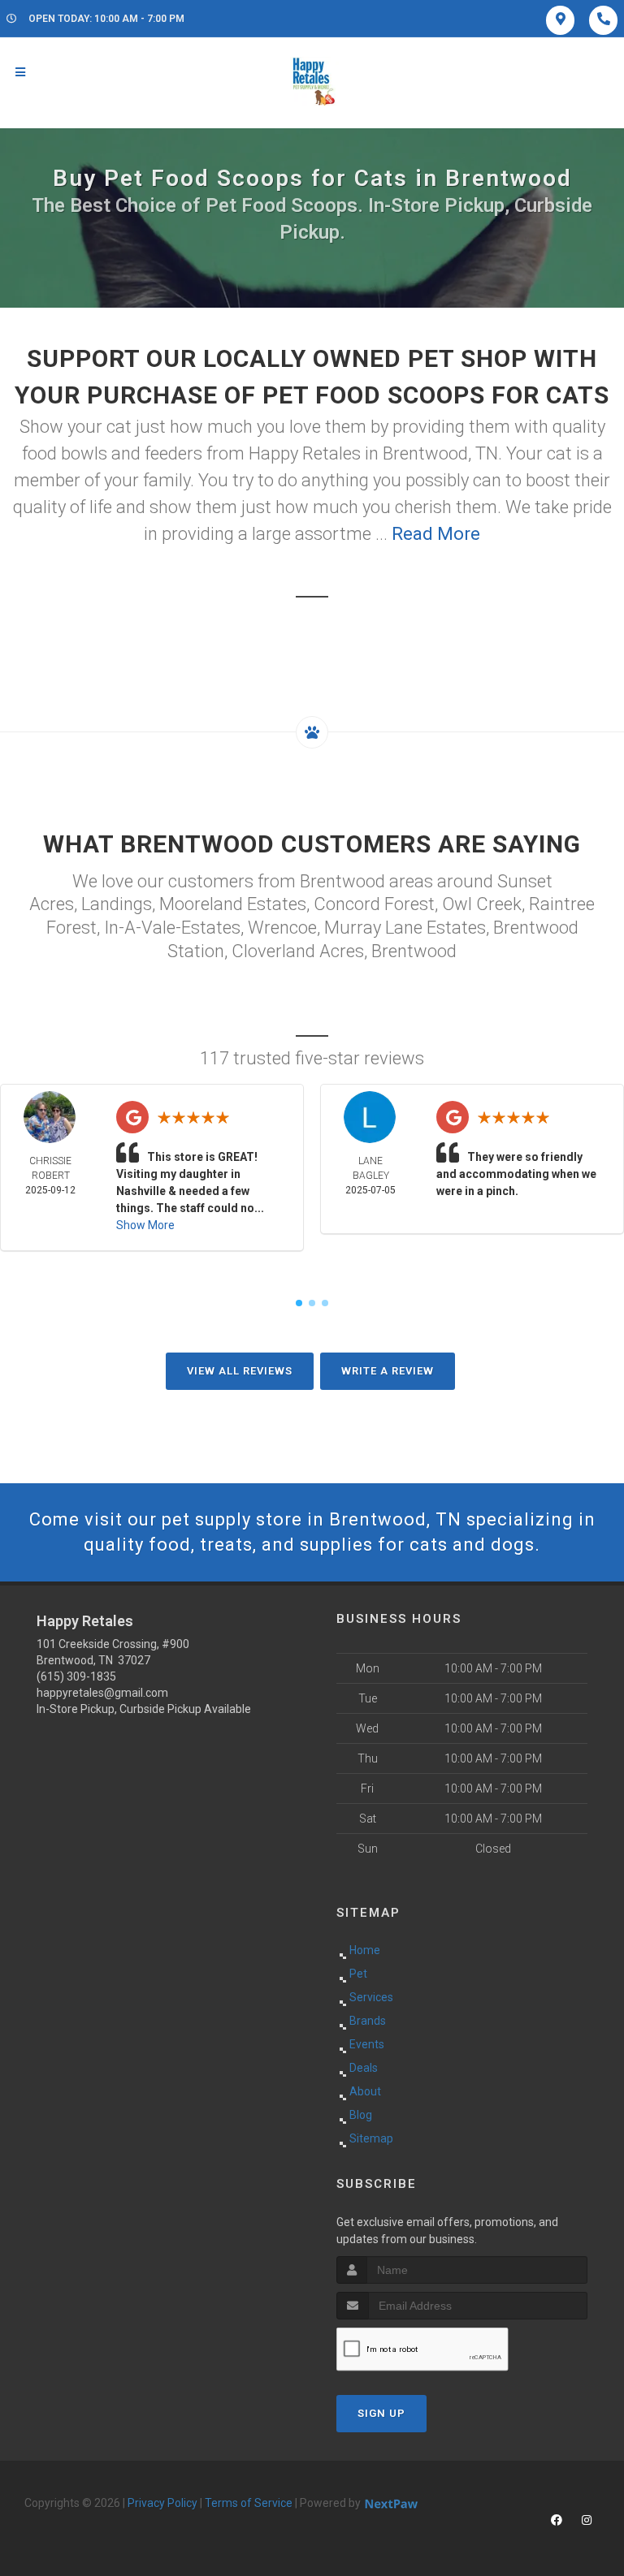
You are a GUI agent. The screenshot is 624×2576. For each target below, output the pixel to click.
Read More (436, 534)
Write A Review (388, 1371)
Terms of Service (249, 2503)
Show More (145, 1225)
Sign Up (381, 2413)
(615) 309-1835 (76, 1676)
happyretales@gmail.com (102, 1693)
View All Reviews (240, 1371)
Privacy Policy (162, 2503)
